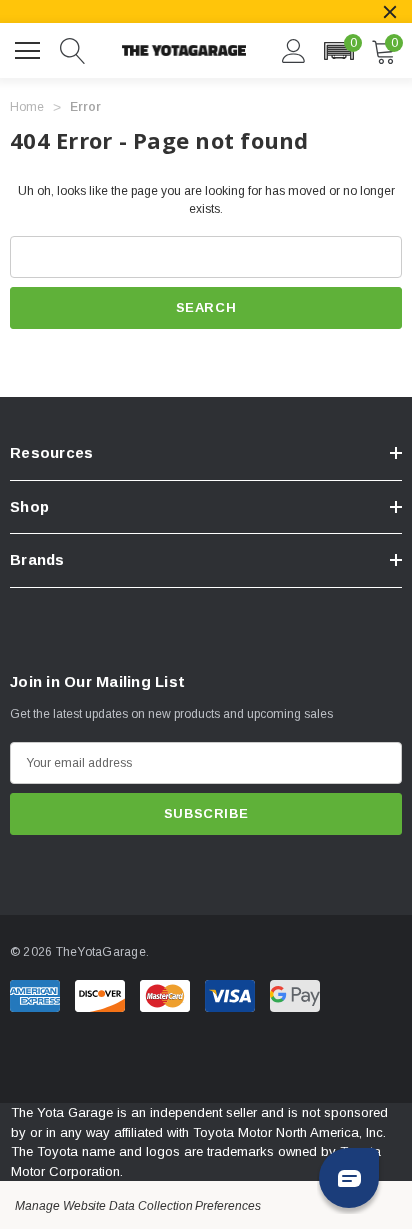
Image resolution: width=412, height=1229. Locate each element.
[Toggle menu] (30, 48)
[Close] (390, 12)
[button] (338, 51)
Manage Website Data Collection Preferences (138, 1206)
